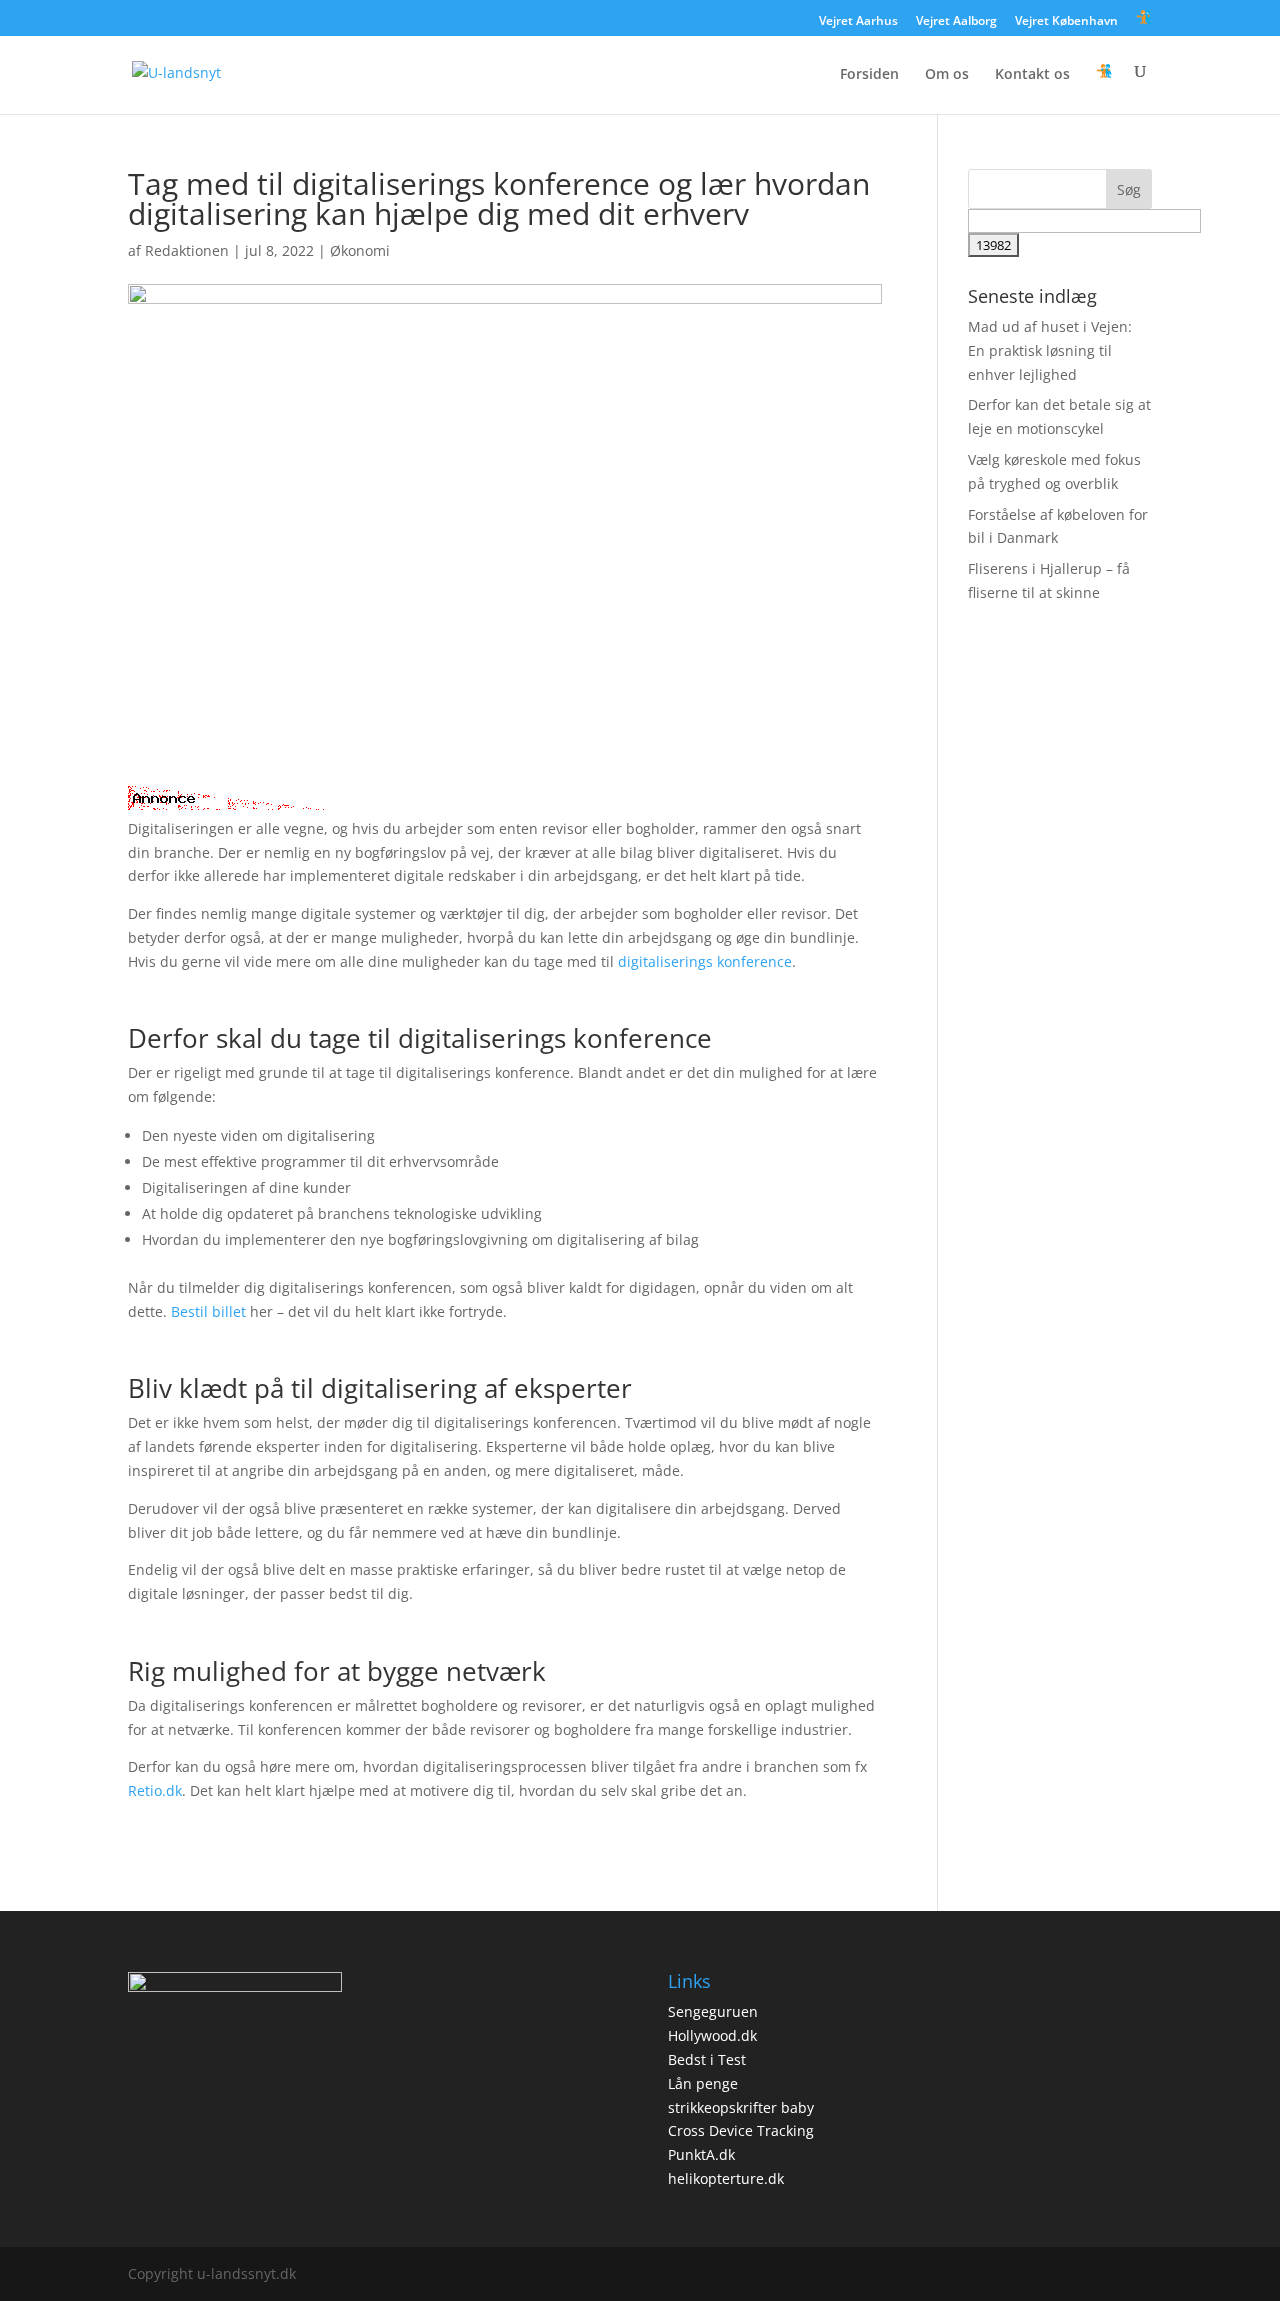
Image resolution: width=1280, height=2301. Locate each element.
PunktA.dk (701, 2154)
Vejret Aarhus (858, 22)
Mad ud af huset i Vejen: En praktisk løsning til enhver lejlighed (1050, 350)
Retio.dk (155, 1790)
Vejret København (1066, 22)
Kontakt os (1032, 75)
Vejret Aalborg (956, 22)
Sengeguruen (713, 2011)
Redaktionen (187, 250)
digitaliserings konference (705, 961)
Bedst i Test (707, 2059)
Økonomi (360, 250)
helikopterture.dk (726, 2178)
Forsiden (869, 75)
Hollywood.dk (712, 2035)
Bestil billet (208, 1311)
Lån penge (703, 2083)
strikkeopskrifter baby (741, 2107)
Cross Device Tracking (741, 2130)
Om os (947, 75)
